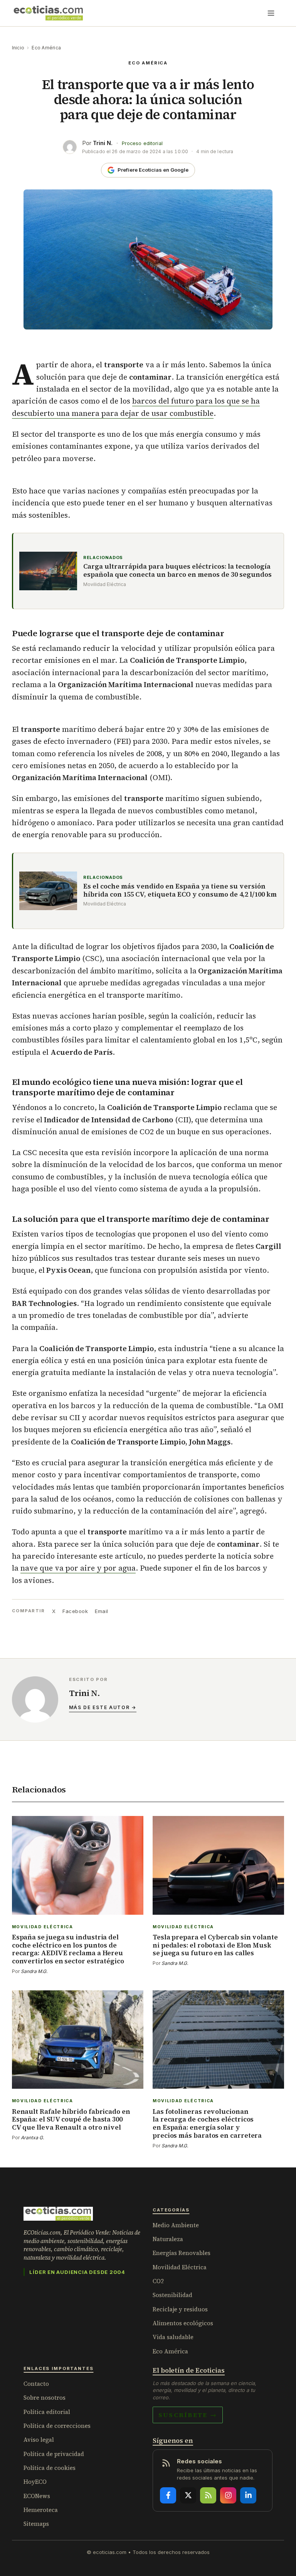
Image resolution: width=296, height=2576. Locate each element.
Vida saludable (173, 2337)
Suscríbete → (188, 2415)
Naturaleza (168, 2239)
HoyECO (35, 2482)
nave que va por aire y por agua (78, 1568)
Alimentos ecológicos (183, 2323)
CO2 (158, 2281)
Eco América (46, 48)
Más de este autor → (103, 1707)
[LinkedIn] (248, 2495)
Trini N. (103, 143)
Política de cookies (50, 2468)
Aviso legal (39, 2440)
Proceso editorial (142, 143)
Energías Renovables (182, 2253)
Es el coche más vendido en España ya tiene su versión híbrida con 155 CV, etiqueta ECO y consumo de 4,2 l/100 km (180, 891)
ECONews (37, 2496)
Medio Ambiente (176, 2225)
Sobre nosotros (45, 2398)
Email (102, 1611)
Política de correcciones (57, 2426)
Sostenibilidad (172, 2295)
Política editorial (47, 2412)
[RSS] (208, 2495)
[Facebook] (168, 2495)
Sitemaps (36, 2524)
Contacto (36, 2384)
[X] (188, 2495)
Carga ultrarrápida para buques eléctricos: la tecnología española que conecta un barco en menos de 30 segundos (177, 571)
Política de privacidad (54, 2454)
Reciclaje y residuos (180, 2309)
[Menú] (271, 13)
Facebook (75, 1611)
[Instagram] (228, 2495)
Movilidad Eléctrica (180, 2267)
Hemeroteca (41, 2510)
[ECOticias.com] (49, 13)
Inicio (18, 48)
